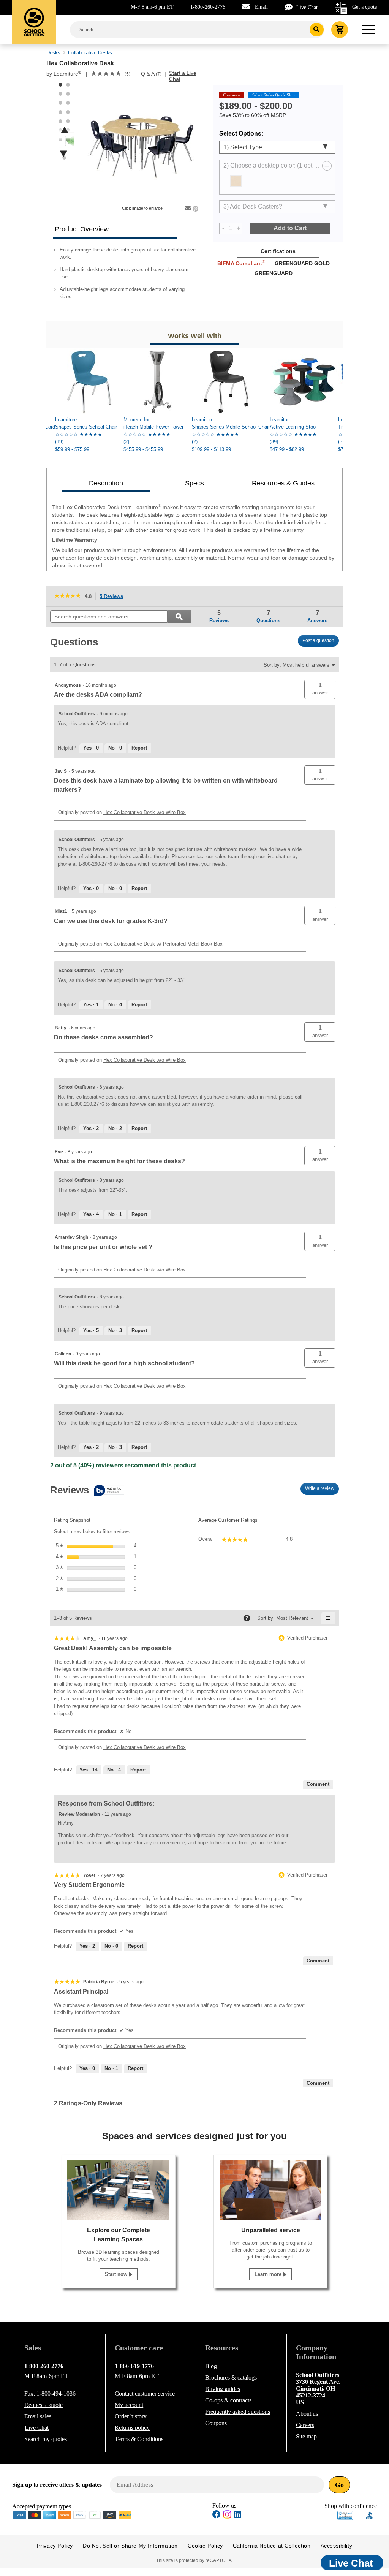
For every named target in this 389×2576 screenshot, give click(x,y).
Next (63, 154)
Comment (318, 1784)
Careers (305, 2425)
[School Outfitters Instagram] (227, 2517)
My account (129, 2405)
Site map (306, 2436)
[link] (106, 74)
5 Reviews (113, 597)
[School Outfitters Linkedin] (238, 2515)
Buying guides (223, 2389)
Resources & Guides (283, 483)
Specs (194, 483)
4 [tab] (68, 94)
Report (139, 748)
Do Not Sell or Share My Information (130, 2546)
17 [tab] (64, 158)
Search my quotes (46, 2439)
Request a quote (43, 2405)
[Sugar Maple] (236, 181)
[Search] (317, 30)
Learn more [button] (269, 2274)
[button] (320, 689)
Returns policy (132, 2428)
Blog (211, 2366)
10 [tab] (68, 121)
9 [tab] (60, 121)
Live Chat (307, 7)
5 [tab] (60, 103)
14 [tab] (68, 139)
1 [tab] (60, 85)
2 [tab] (68, 85)
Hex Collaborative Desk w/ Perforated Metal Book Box (163, 944)
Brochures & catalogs (231, 2378)
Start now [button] (117, 2274)
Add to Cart (290, 228)
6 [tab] (68, 103)
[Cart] (340, 30)
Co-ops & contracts (228, 2400)
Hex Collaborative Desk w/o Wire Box (145, 812)
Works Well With (195, 336)
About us (307, 2414)
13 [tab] (60, 139)
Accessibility (337, 2546)
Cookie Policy (205, 2546)
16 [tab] (68, 149)
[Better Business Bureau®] (370, 2515)
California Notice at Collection (272, 2546)
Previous (65, 130)
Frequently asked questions (238, 2412)
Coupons (216, 2423)
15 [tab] (60, 149)
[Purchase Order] (95, 2515)
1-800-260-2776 (208, 7)
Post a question (318, 640)
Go (339, 2485)
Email (261, 7)
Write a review (322, 1490)
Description (106, 483)
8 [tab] (68, 112)
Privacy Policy (55, 2546)
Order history (131, 2416)
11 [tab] (60, 130)
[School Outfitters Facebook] (217, 2515)
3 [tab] (60, 94)
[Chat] (291, 7)
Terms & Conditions (139, 2439)
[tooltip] (87, 1491)
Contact (145, 2393)
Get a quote (364, 7)
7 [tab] (60, 112)
